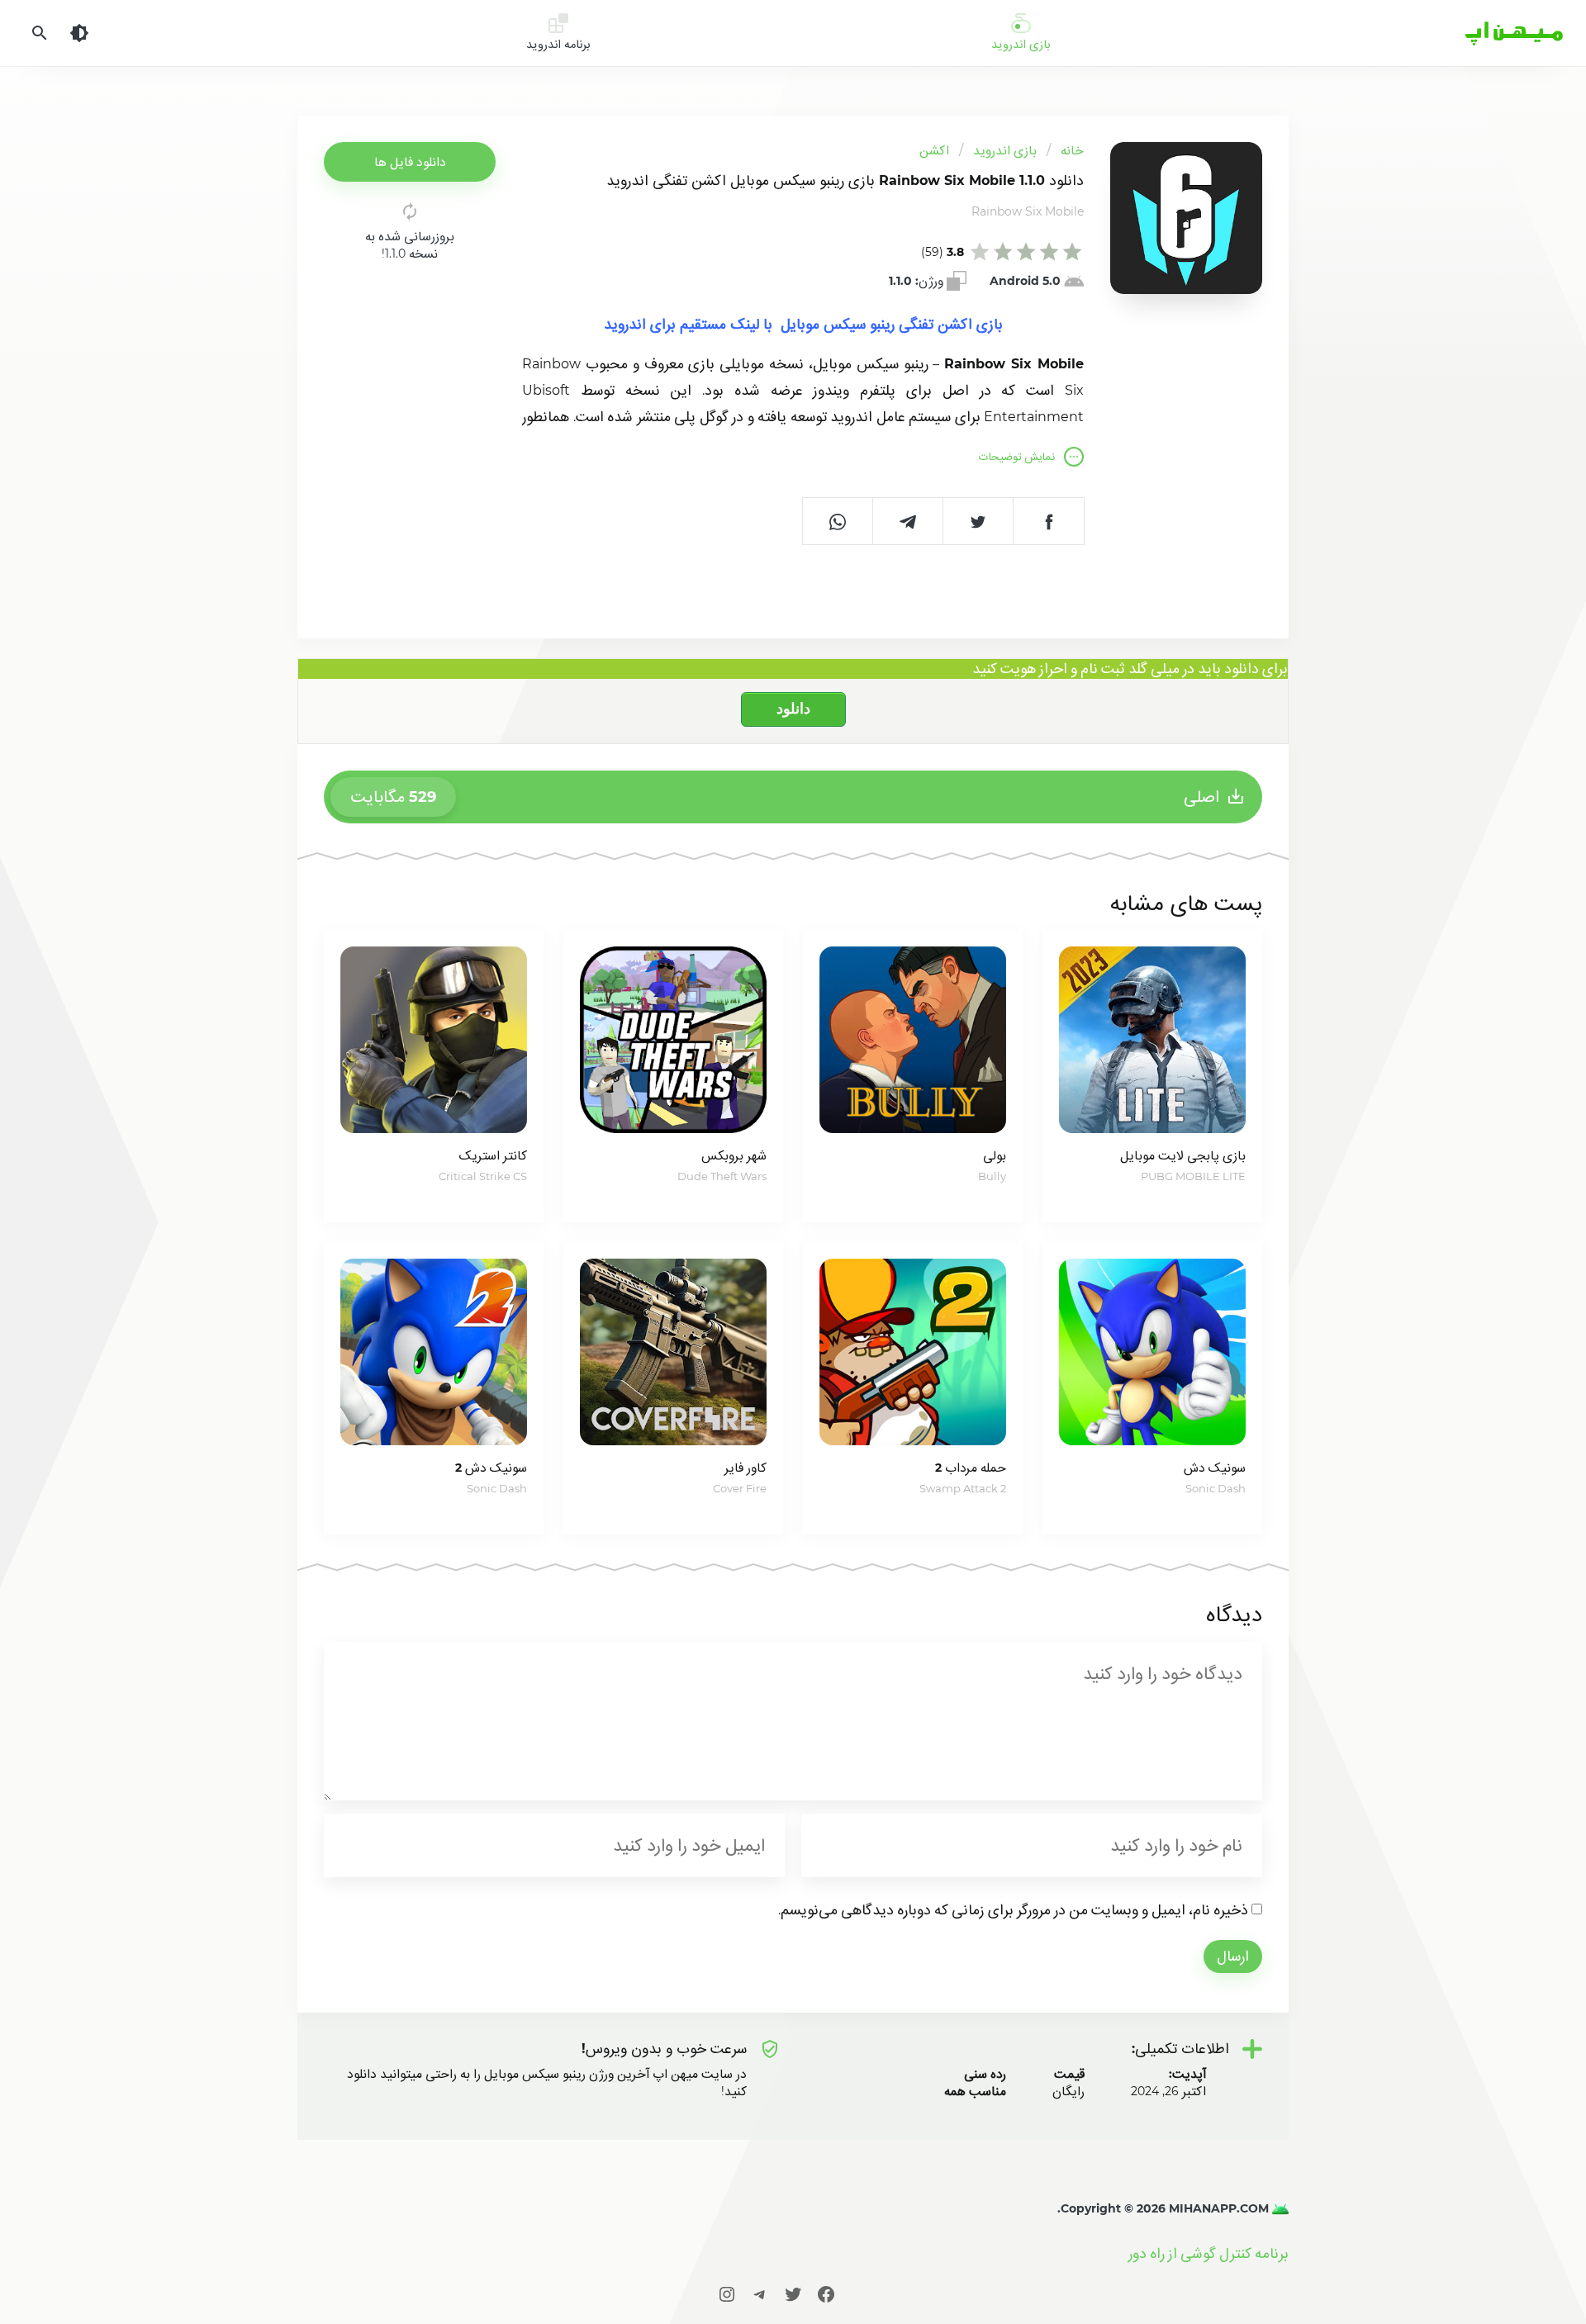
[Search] (40, 33)
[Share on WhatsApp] (838, 521)
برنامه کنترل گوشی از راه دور (1208, 2253)
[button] (410, 162)
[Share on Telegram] (908, 521)
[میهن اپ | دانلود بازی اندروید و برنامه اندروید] (1279, 2208)
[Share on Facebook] (1049, 521)
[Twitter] (793, 2294)
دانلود (793, 709)
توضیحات (1017, 456)
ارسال (1233, 1956)
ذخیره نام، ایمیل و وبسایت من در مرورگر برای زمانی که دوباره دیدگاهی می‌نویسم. (1013, 1910)
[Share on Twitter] (978, 521)
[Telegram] (760, 2294)
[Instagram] (727, 2294)
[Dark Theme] (79, 33)
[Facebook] (826, 2294)
